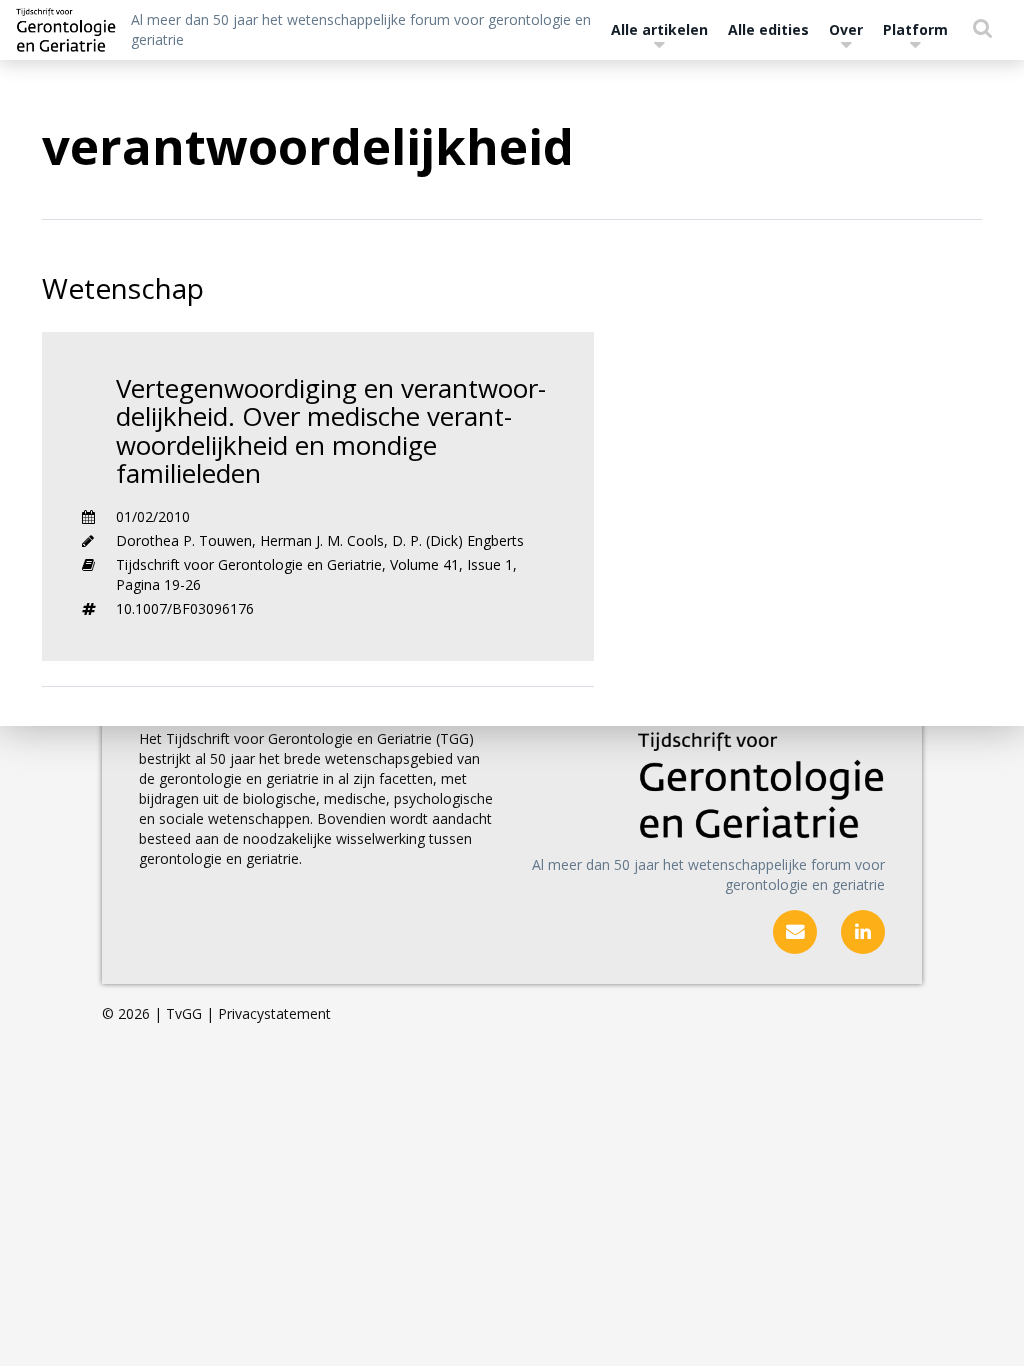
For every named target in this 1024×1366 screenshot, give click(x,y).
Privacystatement (274, 1013)
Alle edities (768, 29)
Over (846, 29)
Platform (915, 29)
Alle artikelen (659, 29)
